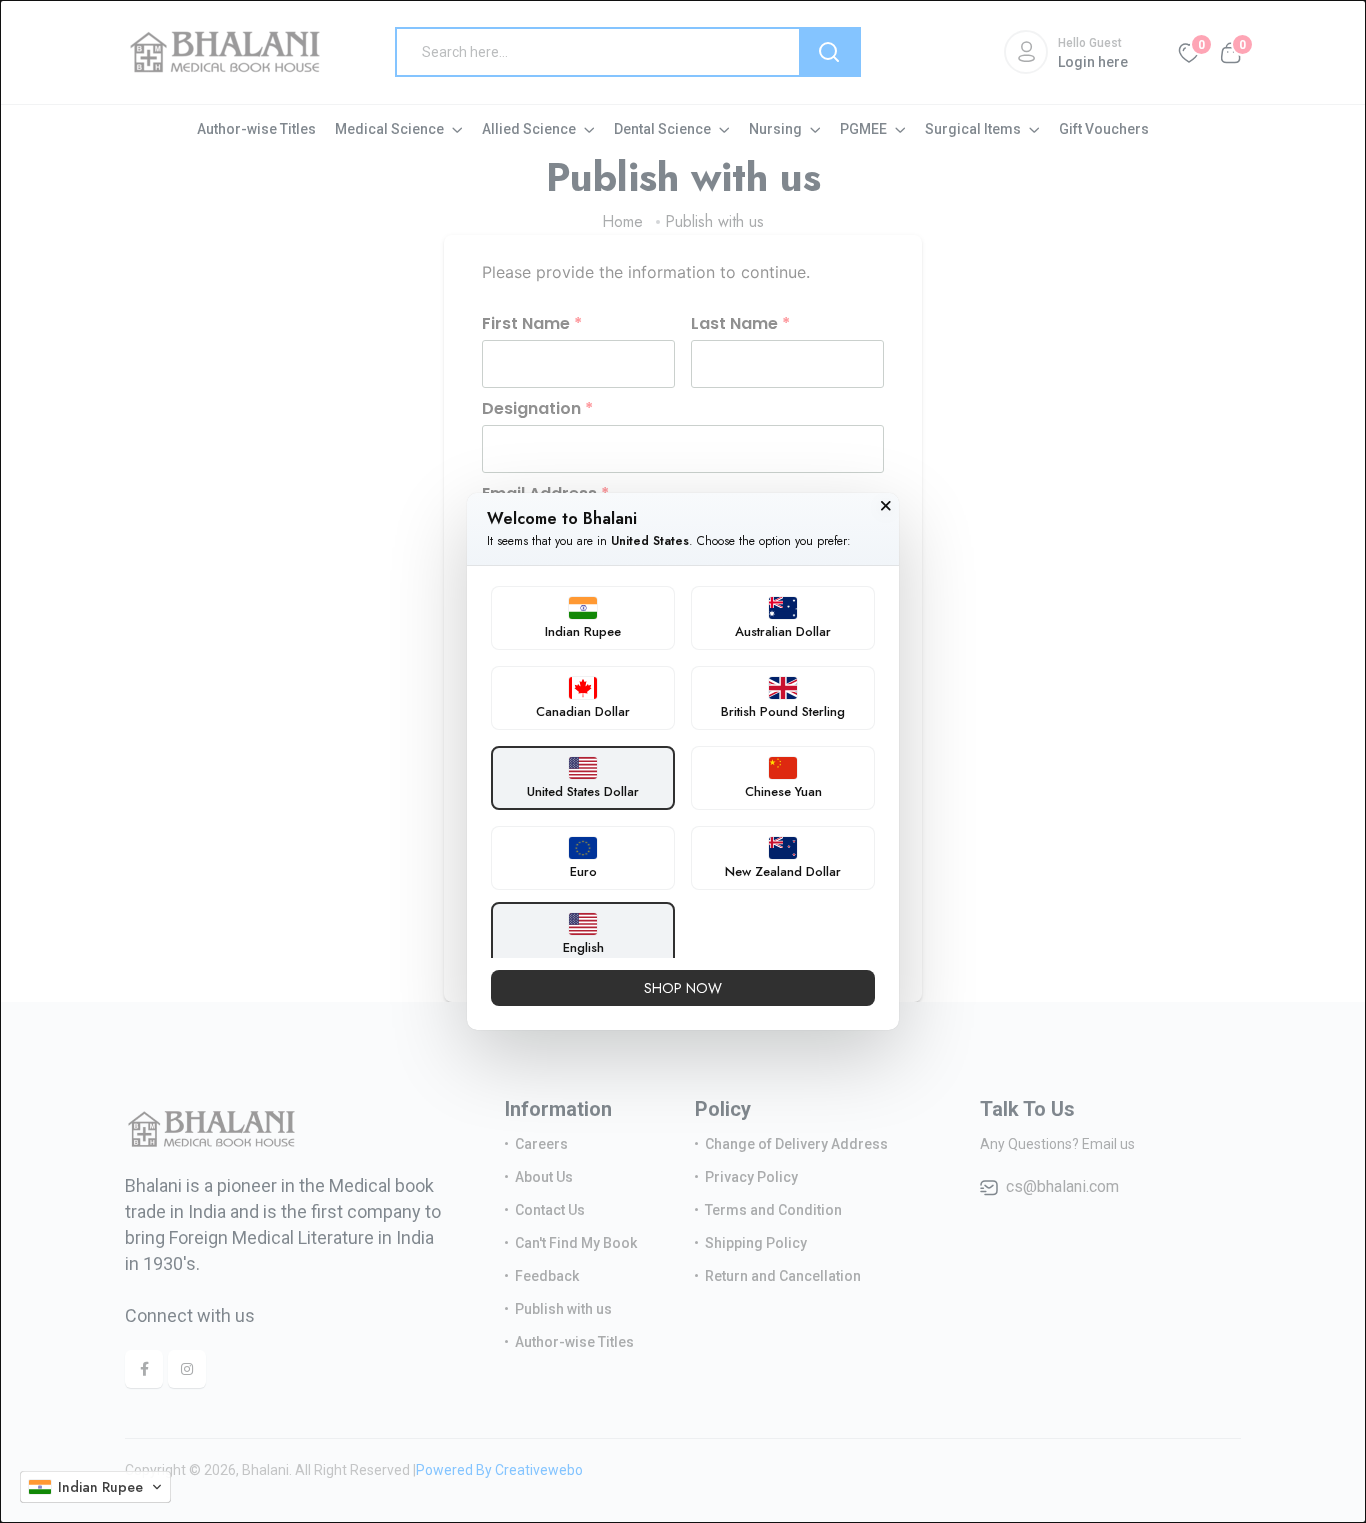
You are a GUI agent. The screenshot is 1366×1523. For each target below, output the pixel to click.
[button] (95, 1487)
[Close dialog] (886, 506)
